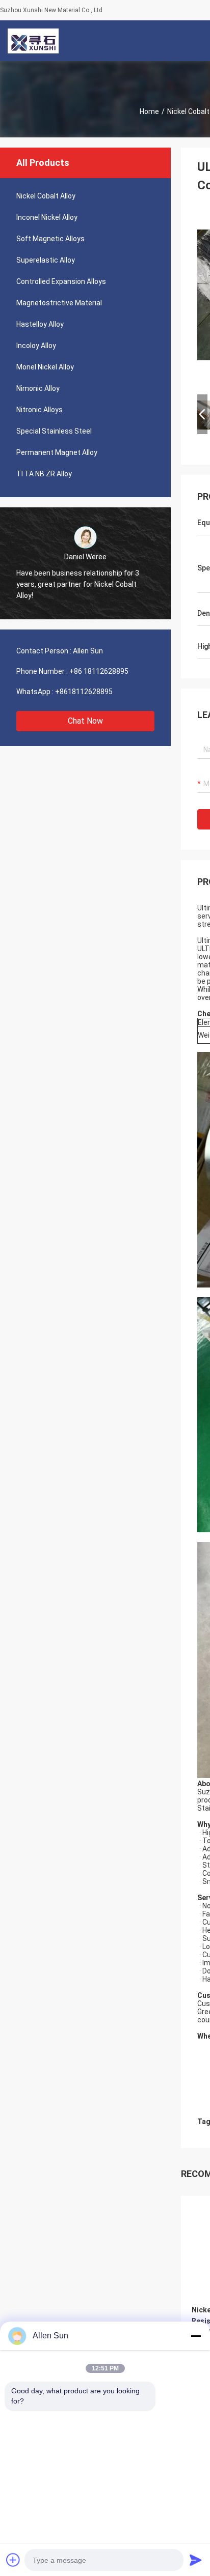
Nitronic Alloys (40, 410)
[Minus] (196, 2336)
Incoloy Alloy (36, 346)
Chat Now (85, 721)
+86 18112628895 (99, 671)
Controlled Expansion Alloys (61, 281)
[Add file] (13, 2560)
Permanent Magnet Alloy (57, 452)
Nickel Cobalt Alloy (46, 196)
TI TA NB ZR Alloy (44, 474)
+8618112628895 (84, 692)
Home (149, 111)
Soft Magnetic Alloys (50, 239)
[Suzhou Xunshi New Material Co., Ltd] (33, 41)
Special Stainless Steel (54, 431)
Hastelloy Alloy (40, 324)
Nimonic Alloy (38, 388)
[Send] (196, 2560)
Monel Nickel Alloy (45, 367)
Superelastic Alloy (46, 260)
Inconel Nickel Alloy (47, 217)
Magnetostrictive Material (59, 303)
